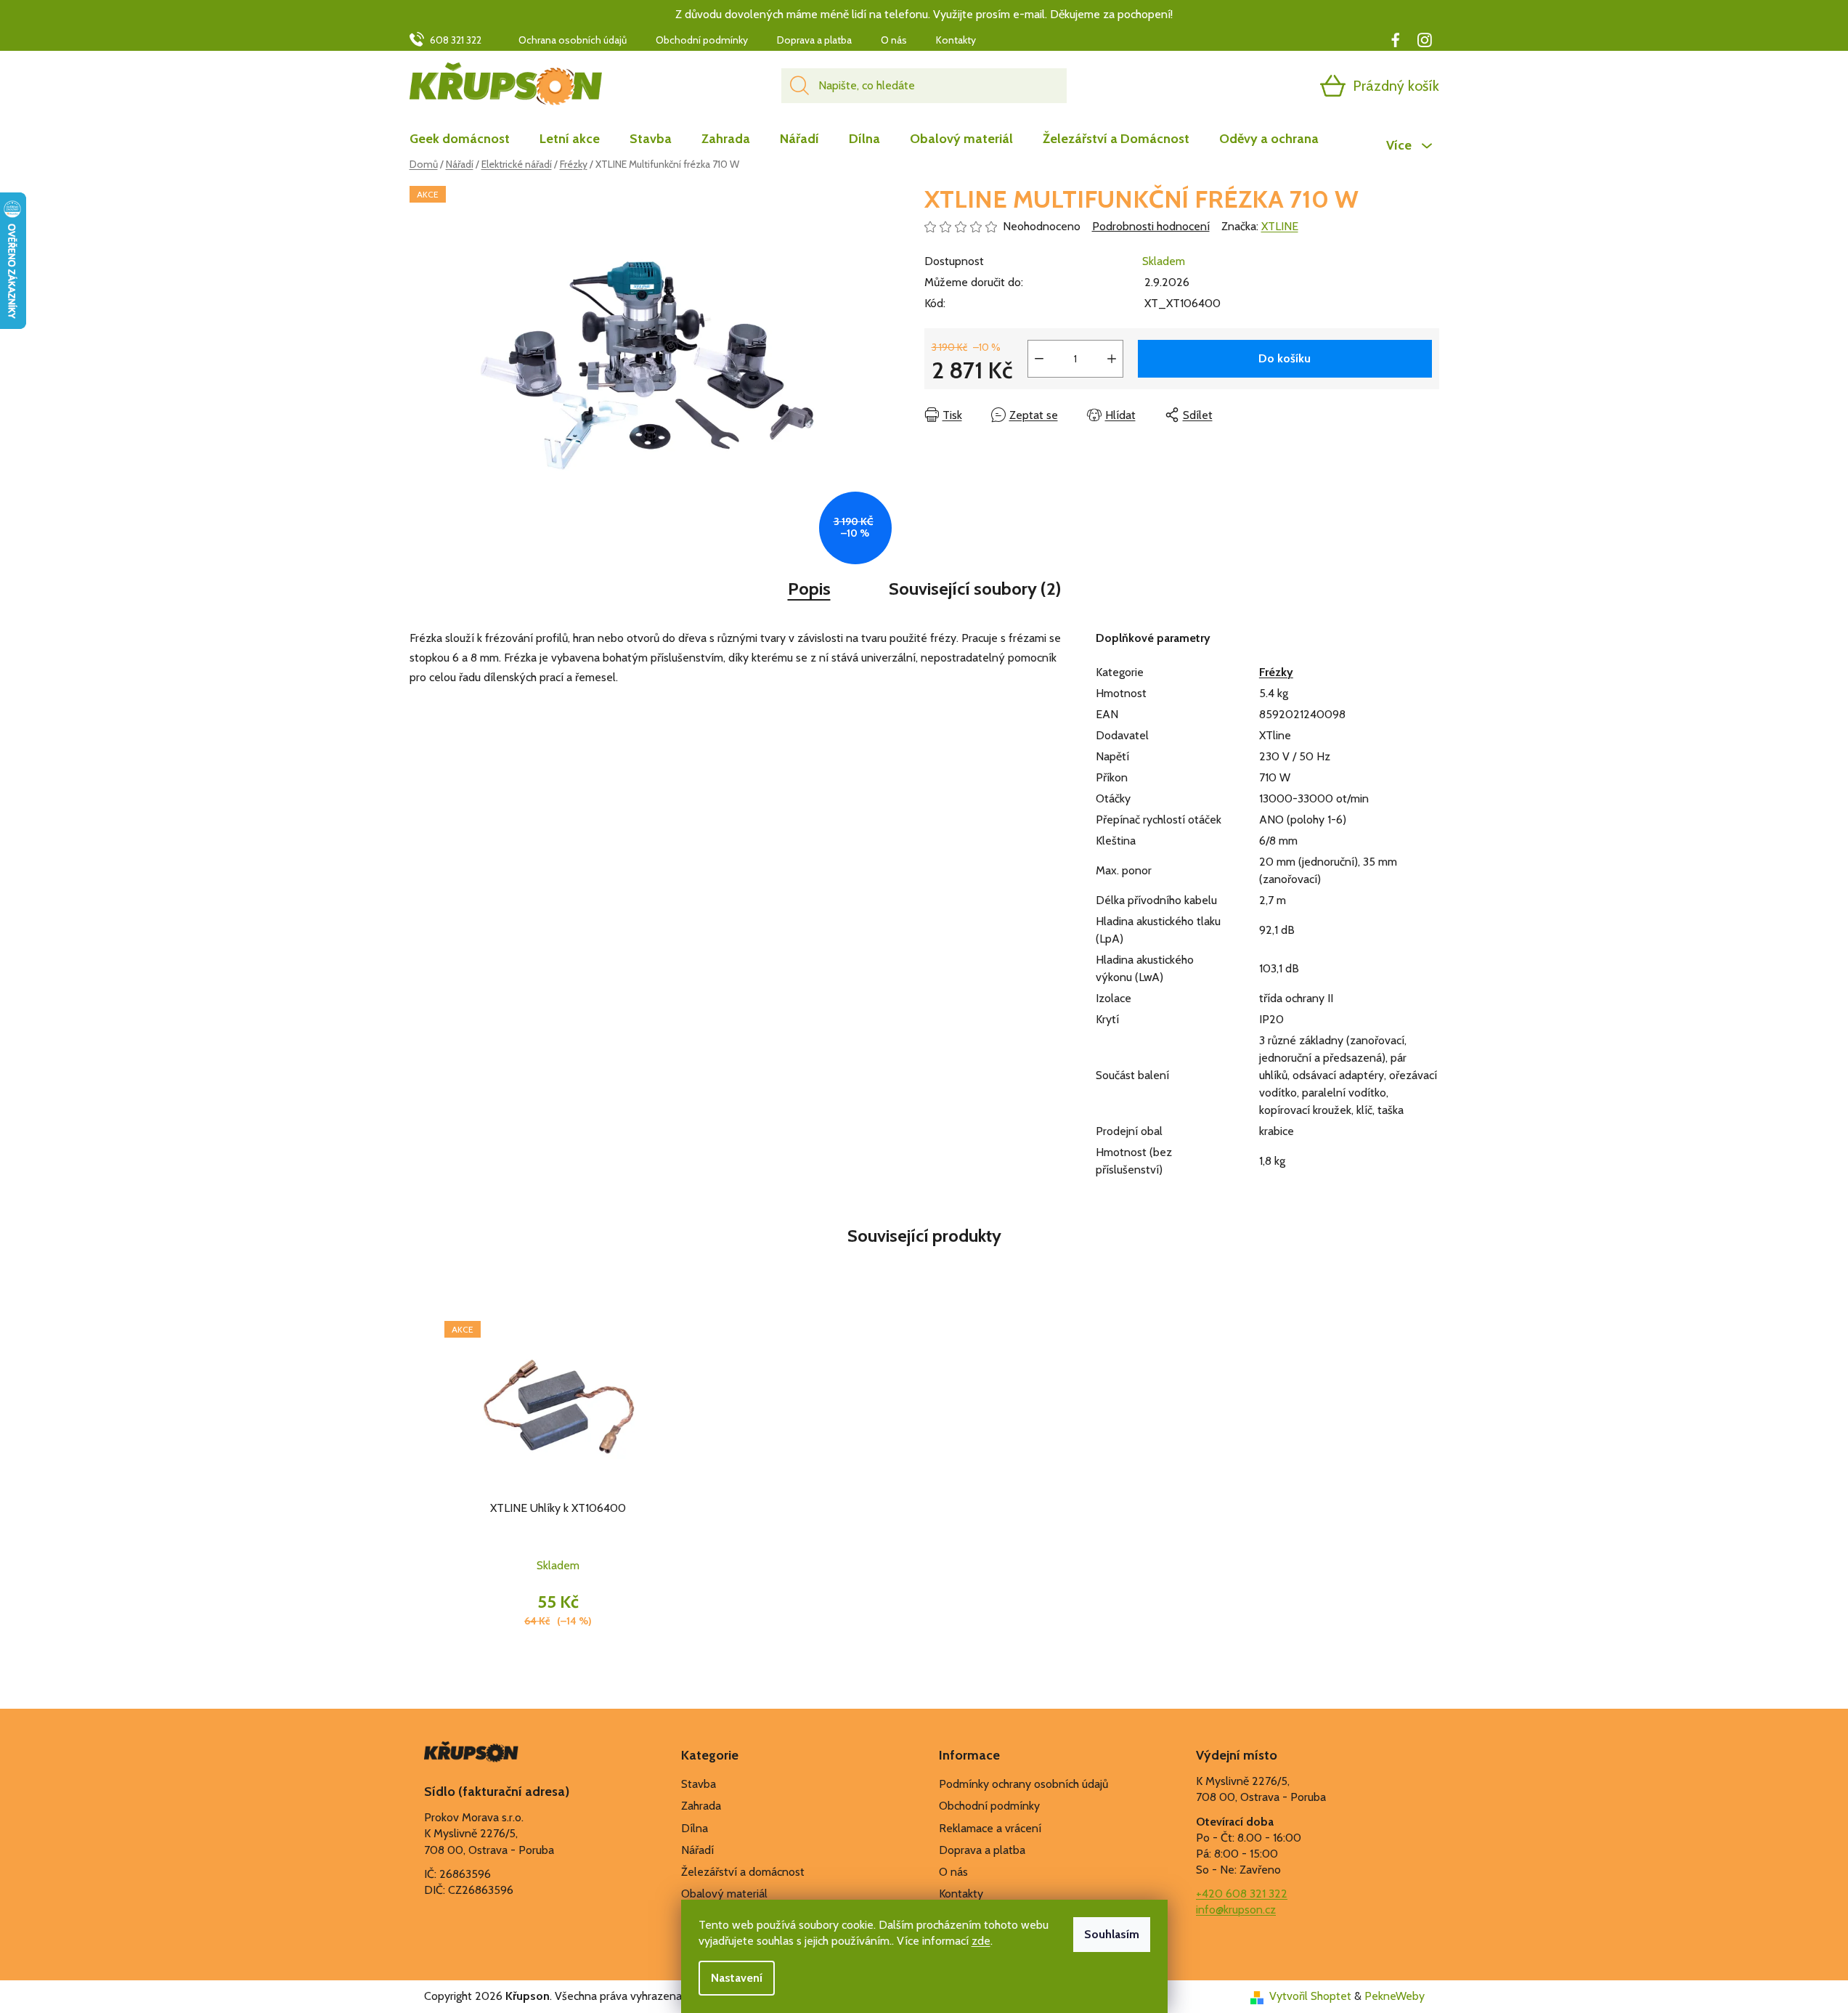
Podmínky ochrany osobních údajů (1023, 1784)
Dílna (695, 1828)
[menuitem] (467, 139)
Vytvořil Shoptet (1310, 1996)
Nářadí (697, 1850)
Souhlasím (1112, 1934)
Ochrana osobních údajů (573, 40)
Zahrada (701, 1806)
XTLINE (1280, 226)
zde (981, 1941)
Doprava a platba (814, 40)
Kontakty (956, 40)
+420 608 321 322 (1242, 1894)
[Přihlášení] (1277, 86)
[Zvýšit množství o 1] (1112, 359)
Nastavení (737, 1978)
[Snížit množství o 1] (1039, 359)
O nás (894, 40)
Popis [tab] (809, 589)
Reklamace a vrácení (990, 1828)
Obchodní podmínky (702, 40)
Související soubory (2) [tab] (975, 589)
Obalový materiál (724, 1894)
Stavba (699, 1784)
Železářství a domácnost (743, 1872)
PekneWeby (1395, 1996)
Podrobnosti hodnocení (1151, 226)
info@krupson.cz (1236, 1910)
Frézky (1276, 672)
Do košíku (1285, 358)
